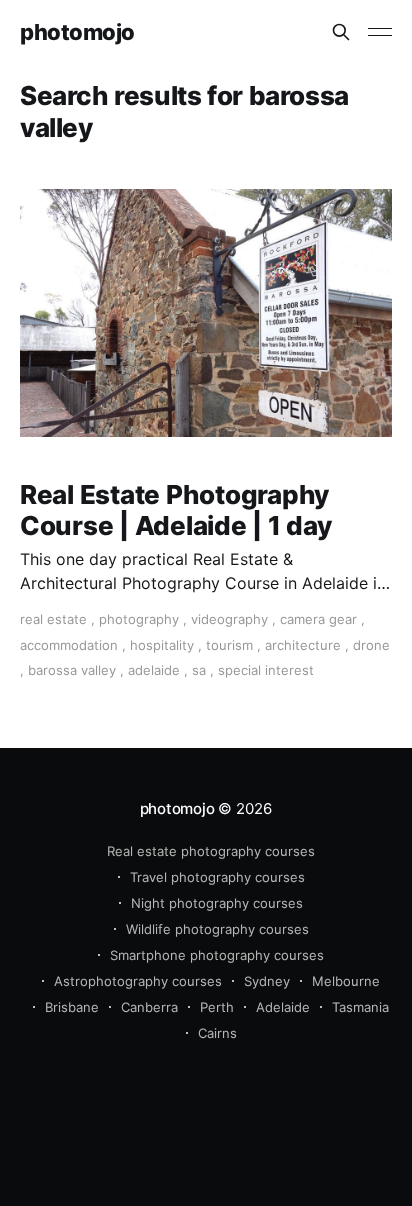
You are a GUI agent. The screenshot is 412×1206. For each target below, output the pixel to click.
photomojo (77, 32)
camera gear (318, 619)
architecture (303, 645)
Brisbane (72, 1007)
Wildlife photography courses (217, 929)
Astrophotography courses (138, 981)
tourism (229, 645)
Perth (217, 1007)
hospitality (162, 645)
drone (371, 645)
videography (229, 619)
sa (199, 670)
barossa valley (72, 670)
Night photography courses (217, 903)
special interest (266, 670)
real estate (53, 619)
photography (139, 619)
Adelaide (283, 1007)
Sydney (267, 981)
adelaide (154, 670)
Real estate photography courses (211, 851)
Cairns (217, 1033)
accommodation (69, 645)
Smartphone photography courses (217, 955)
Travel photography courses (217, 877)
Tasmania (360, 1007)
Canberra (149, 1007)
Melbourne (346, 981)
